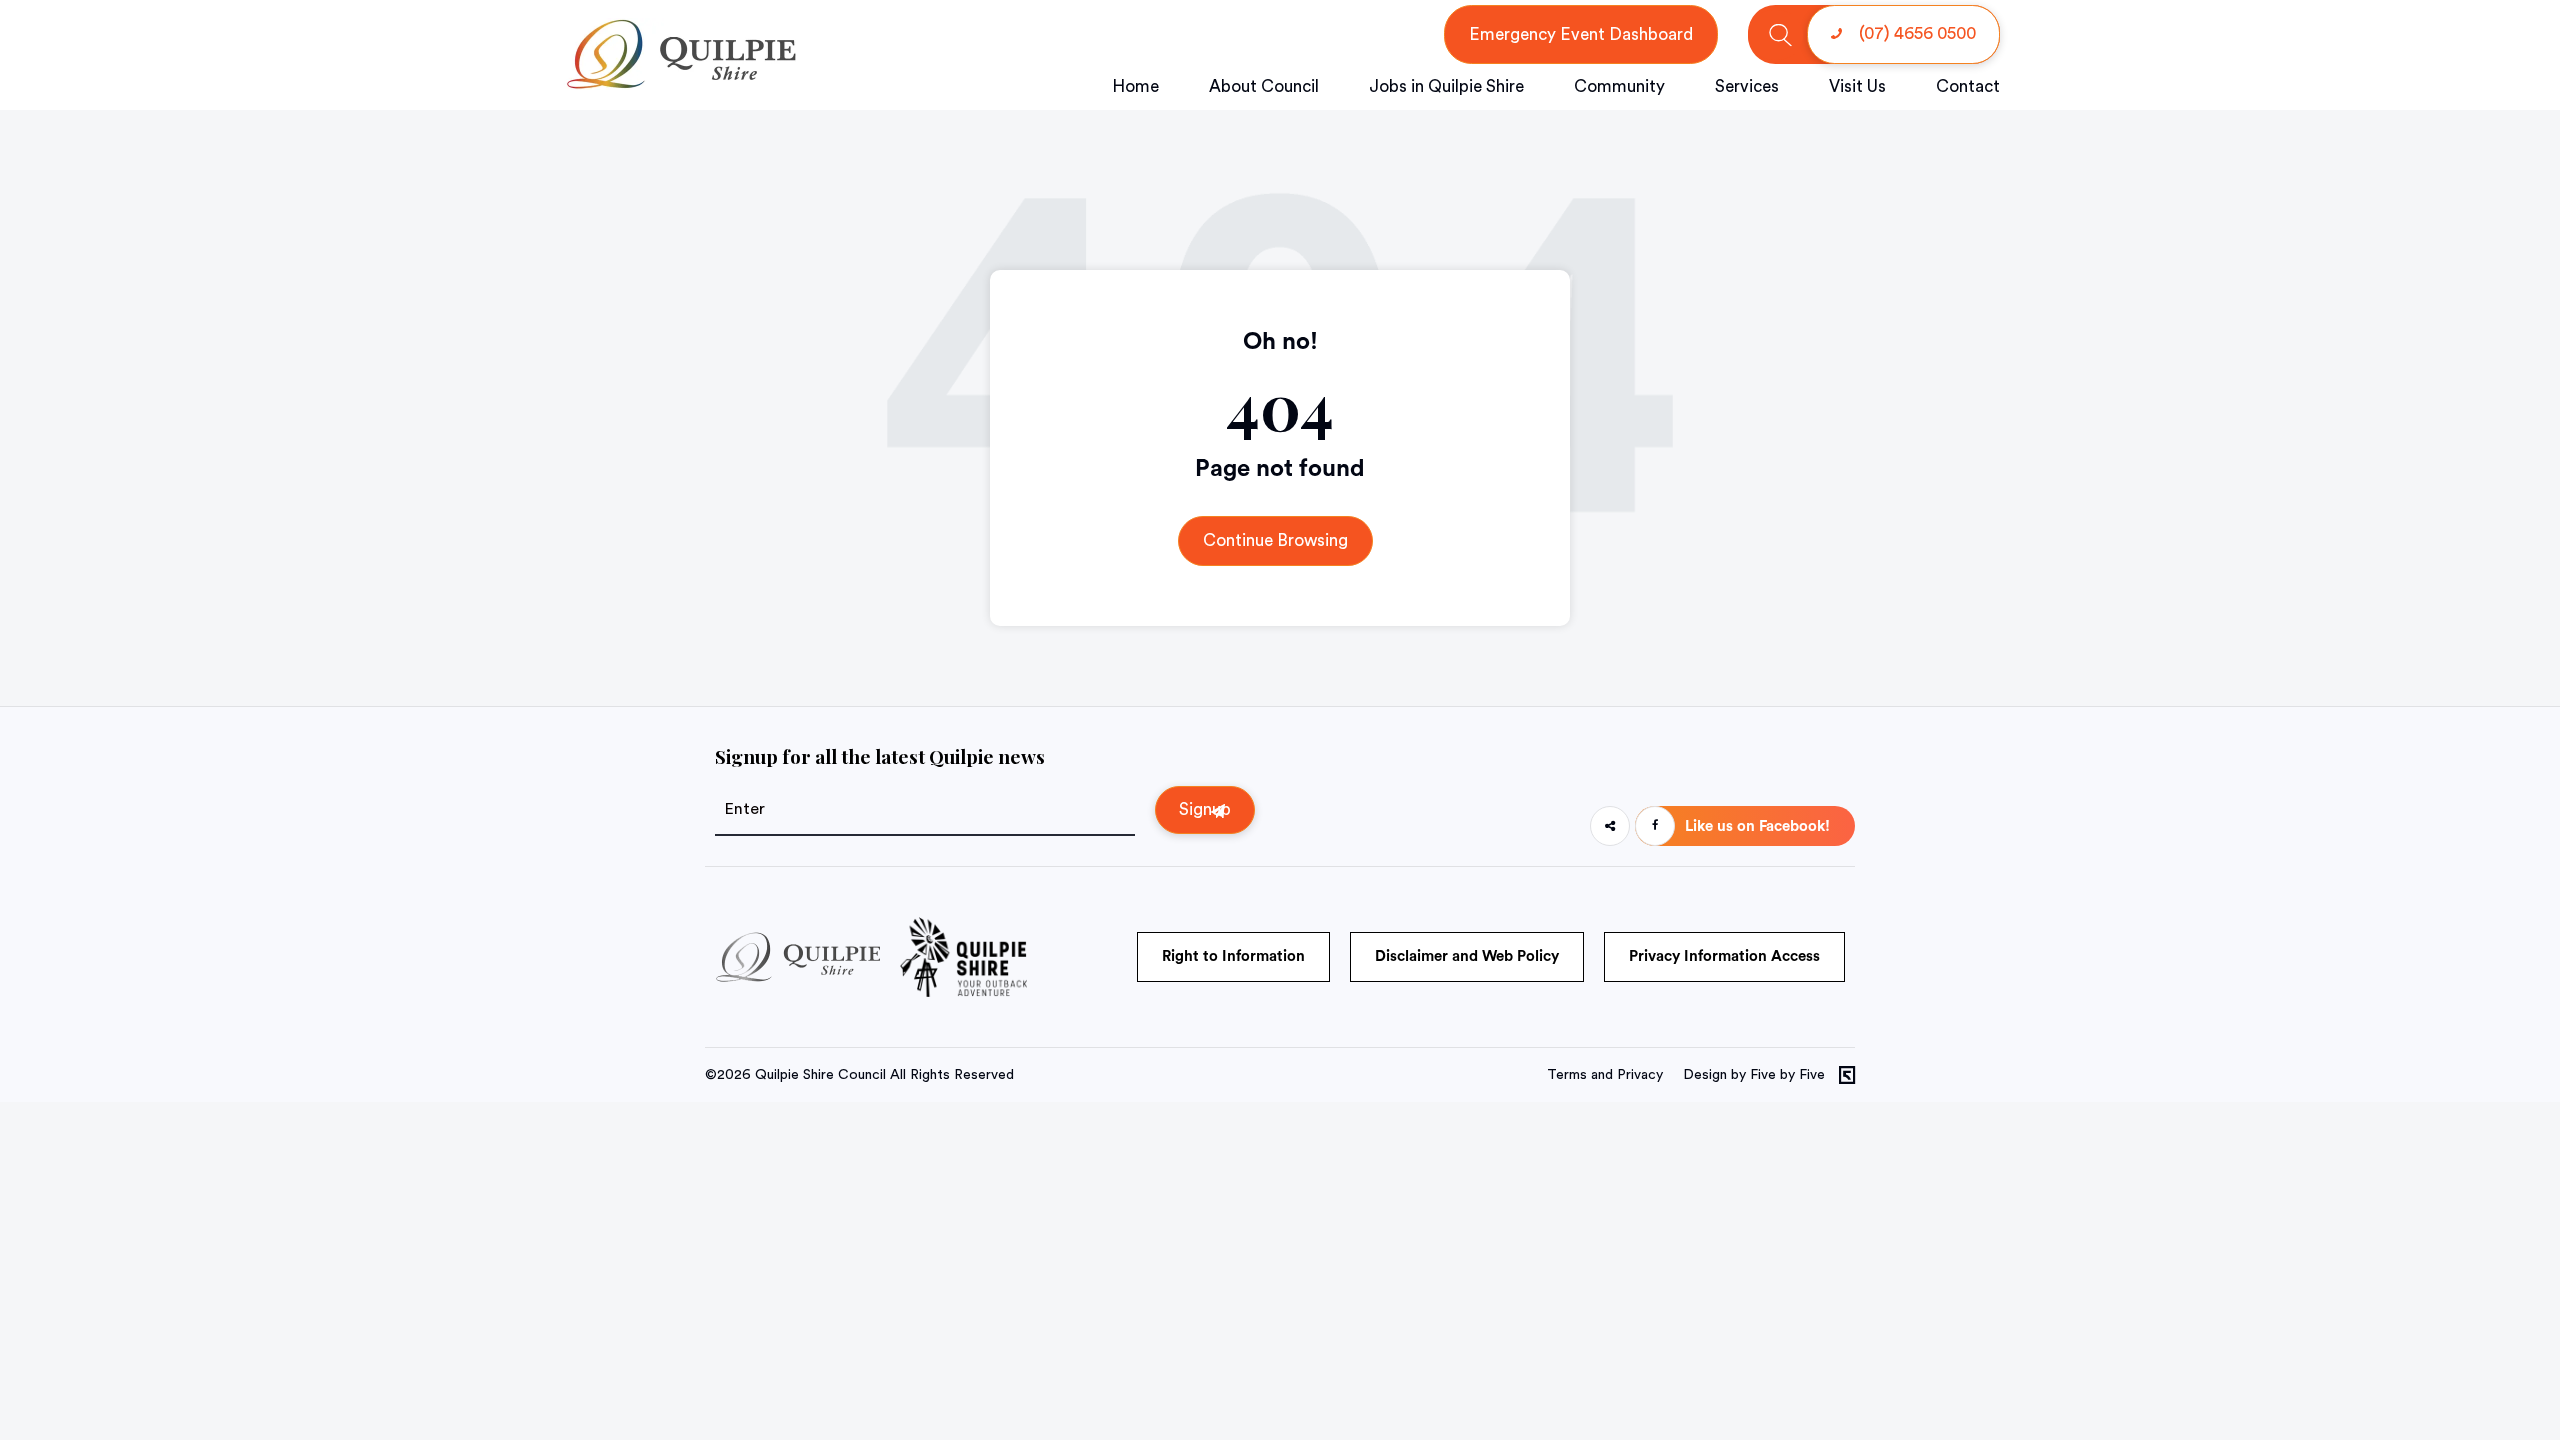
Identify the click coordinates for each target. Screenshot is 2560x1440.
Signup (1205, 809)
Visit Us (1857, 86)
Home (1135, 86)
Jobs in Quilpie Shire (1446, 86)
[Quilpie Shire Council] (679, 85)
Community (1619, 86)
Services (1747, 86)
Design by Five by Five (1754, 1075)
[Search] (1780, 34)
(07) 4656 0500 (1915, 33)
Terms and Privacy (1605, 1075)
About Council (1264, 86)
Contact (1968, 86)
